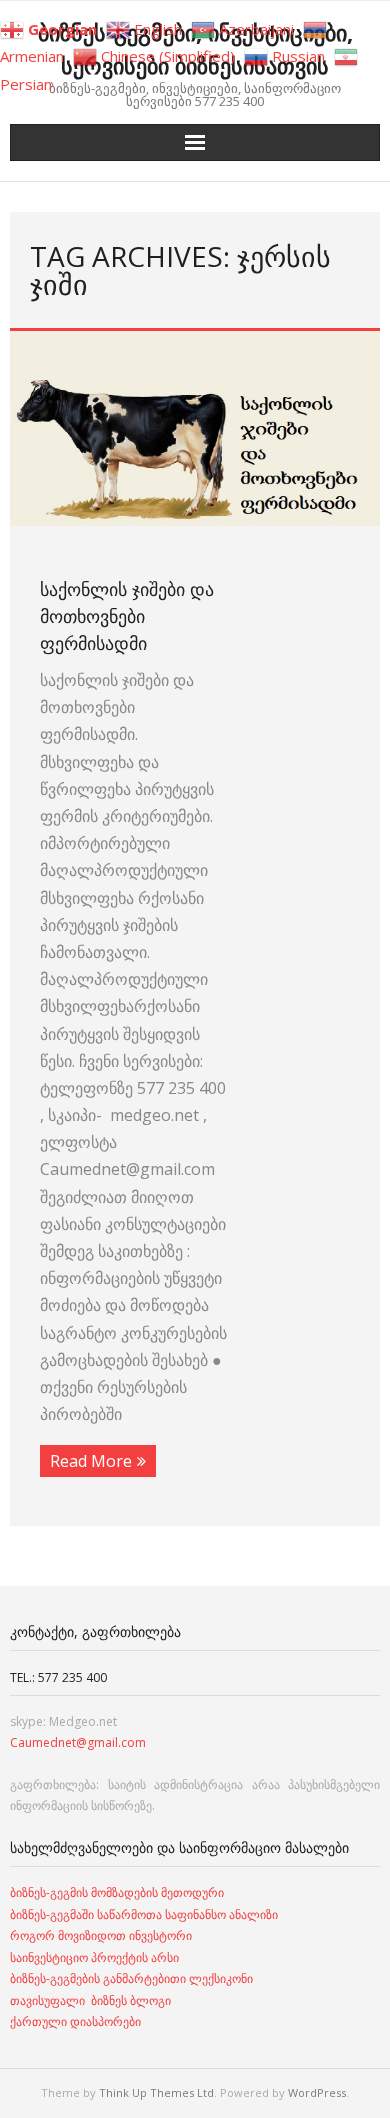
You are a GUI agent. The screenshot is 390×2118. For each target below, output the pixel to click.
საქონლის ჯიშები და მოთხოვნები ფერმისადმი (127, 616)
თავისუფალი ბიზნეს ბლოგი (90, 2000)
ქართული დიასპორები (75, 2021)
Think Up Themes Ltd (156, 2092)
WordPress (317, 2092)
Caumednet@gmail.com (78, 1742)
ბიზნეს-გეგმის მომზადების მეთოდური (117, 1892)
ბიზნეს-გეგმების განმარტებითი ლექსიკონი (131, 1978)
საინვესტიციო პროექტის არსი (94, 1957)
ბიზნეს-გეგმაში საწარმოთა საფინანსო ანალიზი (145, 1914)
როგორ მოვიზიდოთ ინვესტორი (102, 1935)
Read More (91, 1461)
